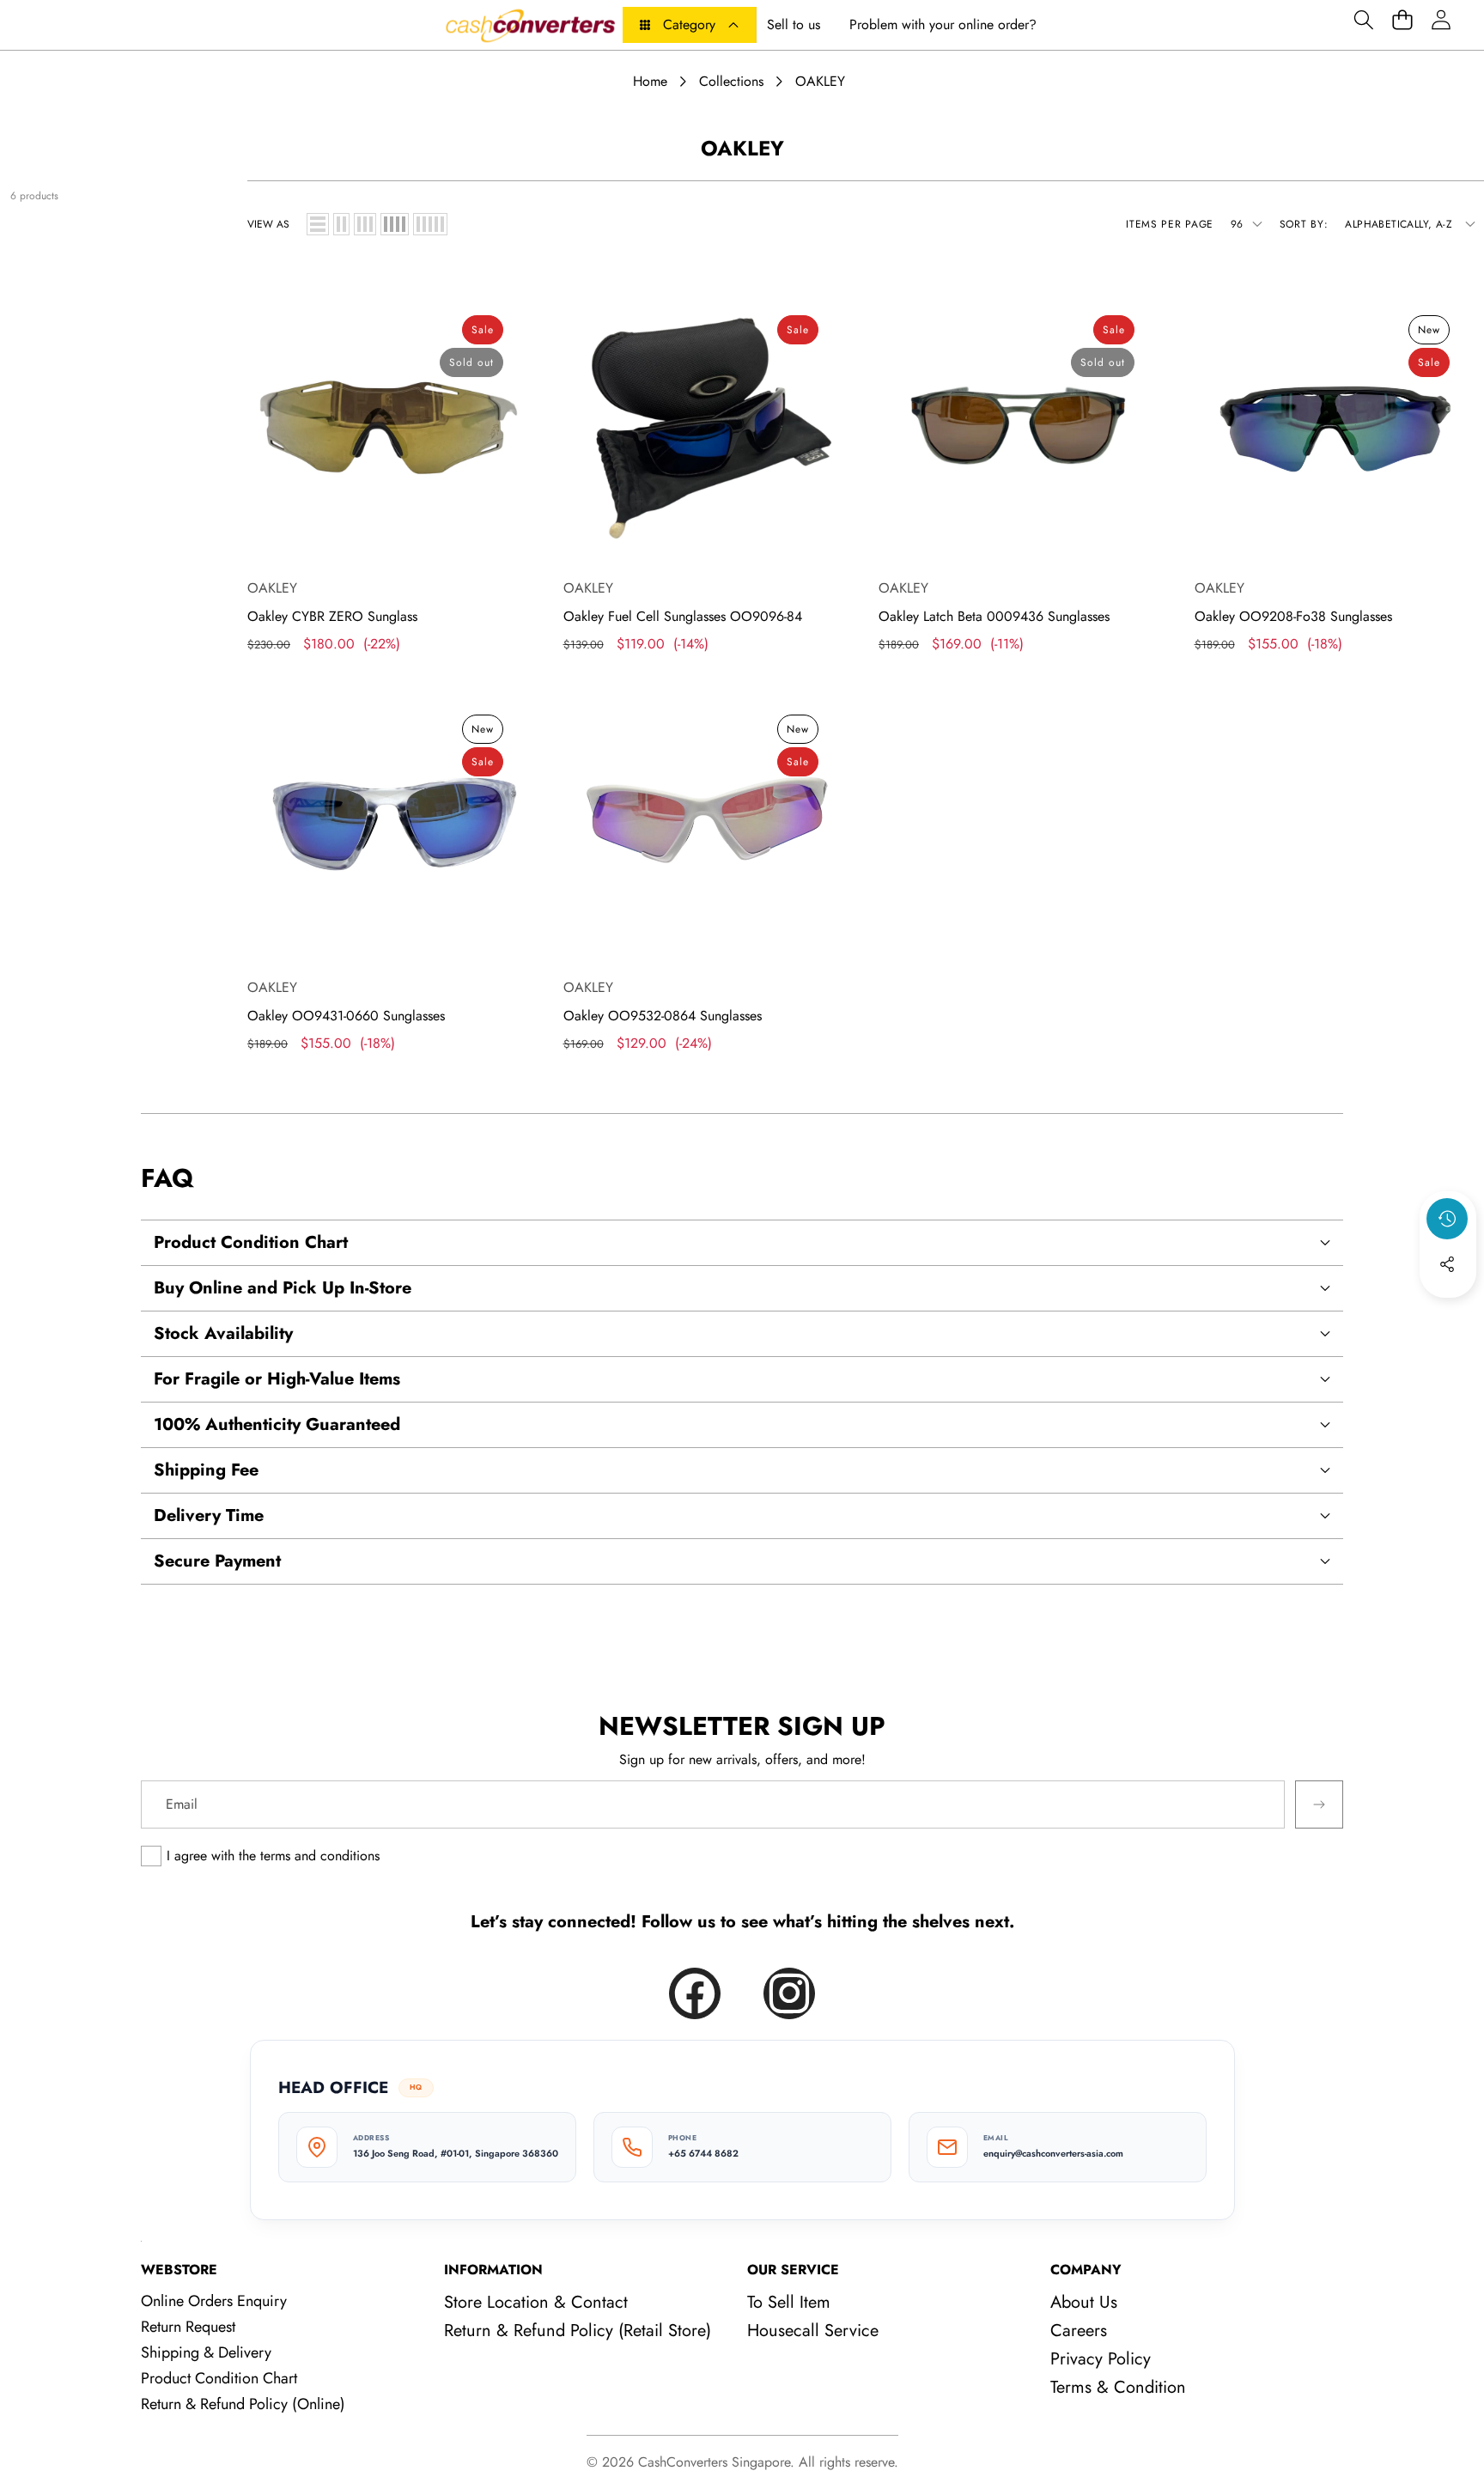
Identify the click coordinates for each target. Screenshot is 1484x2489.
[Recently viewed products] (1447, 1219)
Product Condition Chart (251, 1242)
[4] (395, 224)
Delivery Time (209, 1515)
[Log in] (1441, 19)
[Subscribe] (1319, 1804)
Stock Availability (223, 1333)
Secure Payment (217, 1561)
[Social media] (1447, 1264)
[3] (365, 224)
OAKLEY (272, 588)
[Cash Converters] (530, 25)
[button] (1363, 19)
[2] (341, 224)
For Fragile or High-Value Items (277, 1379)
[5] (430, 224)
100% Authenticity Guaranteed (277, 1424)
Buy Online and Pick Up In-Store (283, 1288)
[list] (318, 224)
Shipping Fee (206, 1470)
